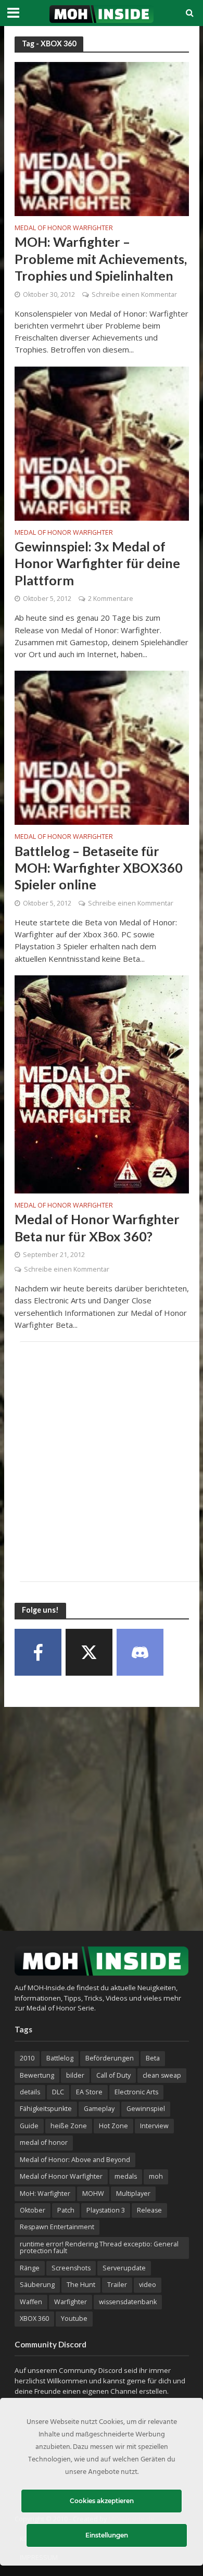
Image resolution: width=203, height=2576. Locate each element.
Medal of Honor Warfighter (64, 229)
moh (156, 2176)
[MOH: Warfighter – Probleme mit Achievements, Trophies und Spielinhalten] (102, 138)
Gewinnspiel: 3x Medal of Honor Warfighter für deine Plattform (97, 563)
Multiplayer (133, 2194)
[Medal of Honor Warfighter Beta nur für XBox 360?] (102, 1083)
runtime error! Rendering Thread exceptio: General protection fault (99, 2247)
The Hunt (81, 2285)
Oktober (33, 2210)
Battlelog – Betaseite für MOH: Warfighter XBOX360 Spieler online (99, 868)
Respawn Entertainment (57, 2227)
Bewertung (37, 2075)
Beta (153, 2058)
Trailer (117, 2285)
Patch (66, 2210)
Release (149, 2210)
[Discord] (140, 1652)
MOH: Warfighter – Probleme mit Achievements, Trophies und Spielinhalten (101, 259)
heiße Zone (69, 2126)
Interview (154, 2126)
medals (126, 2176)
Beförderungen (110, 2058)
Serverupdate (124, 2268)
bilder (75, 2075)
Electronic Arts (136, 2092)
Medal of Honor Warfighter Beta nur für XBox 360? (97, 1227)
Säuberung (37, 2285)
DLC (58, 2092)
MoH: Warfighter (45, 2194)
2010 (27, 2058)
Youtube (74, 2319)
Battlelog (60, 2058)
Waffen (31, 2302)
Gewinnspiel (146, 2109)
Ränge (30, 2268)
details (30, 2092)
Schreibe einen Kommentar (134, 294)
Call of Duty (113, 2075)
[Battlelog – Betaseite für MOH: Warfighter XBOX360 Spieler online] (102, 747)
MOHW (93, 2194)
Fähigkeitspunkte (46, 2109)
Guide (29, 2126)
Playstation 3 (106, 2210)
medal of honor (44, 2143)
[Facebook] (38, 1652)
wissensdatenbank (128, 2302)
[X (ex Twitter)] (89, 1652)
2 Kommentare (111, 599)
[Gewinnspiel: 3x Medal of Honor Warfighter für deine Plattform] (102, 443)
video (148, 2285)
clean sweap (162, 2075)
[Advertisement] (102, 1462)
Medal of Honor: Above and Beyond (75, 2160)
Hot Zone (113, 2126)
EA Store (89, 2092)
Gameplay (99, 2109)
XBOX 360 (34, 2319)
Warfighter (71, 2302)
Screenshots (71, 2268)
